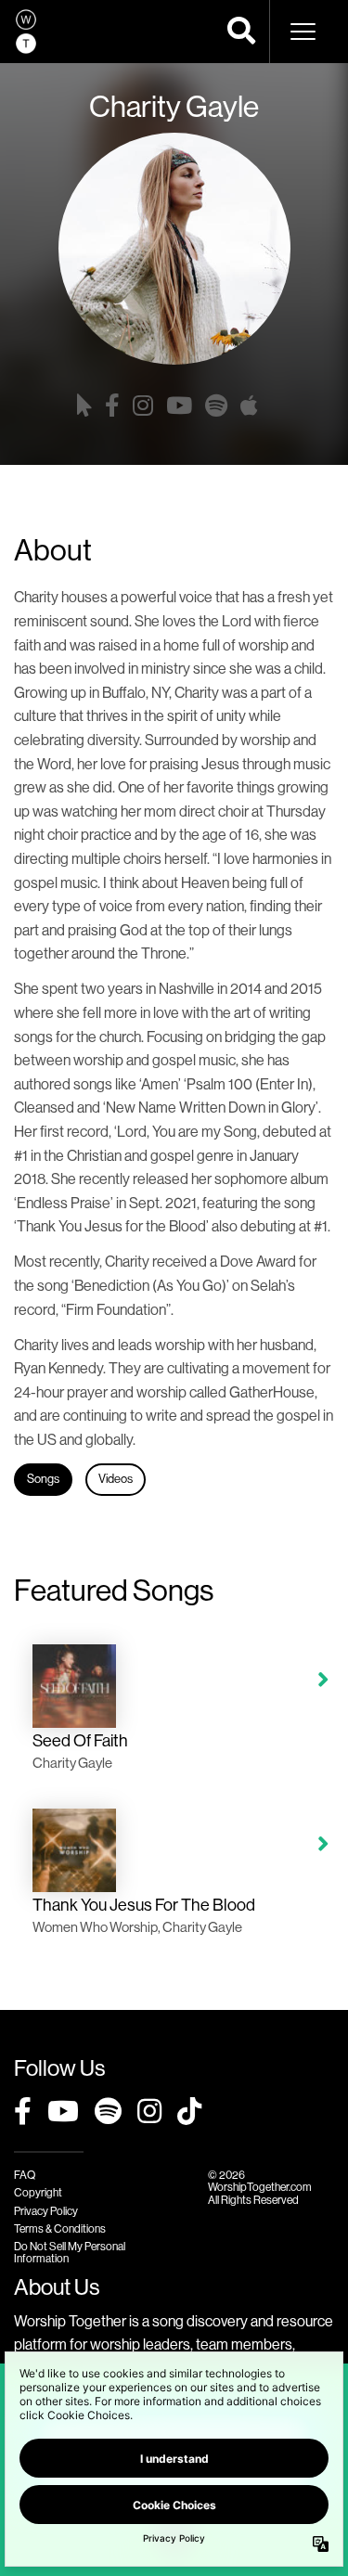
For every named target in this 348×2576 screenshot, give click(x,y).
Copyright (38, 2193)
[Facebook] (112, 406)
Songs (43, 1479)
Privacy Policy (46, 2211)
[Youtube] (179, 406)
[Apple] (249, 406)
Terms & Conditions (60, 2229)
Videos (116, 1479)
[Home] (26, 32)
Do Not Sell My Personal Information (70, 2253)
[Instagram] (143, 406)
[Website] (84, 406)
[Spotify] (216, 406)
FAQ (25, 2175)
